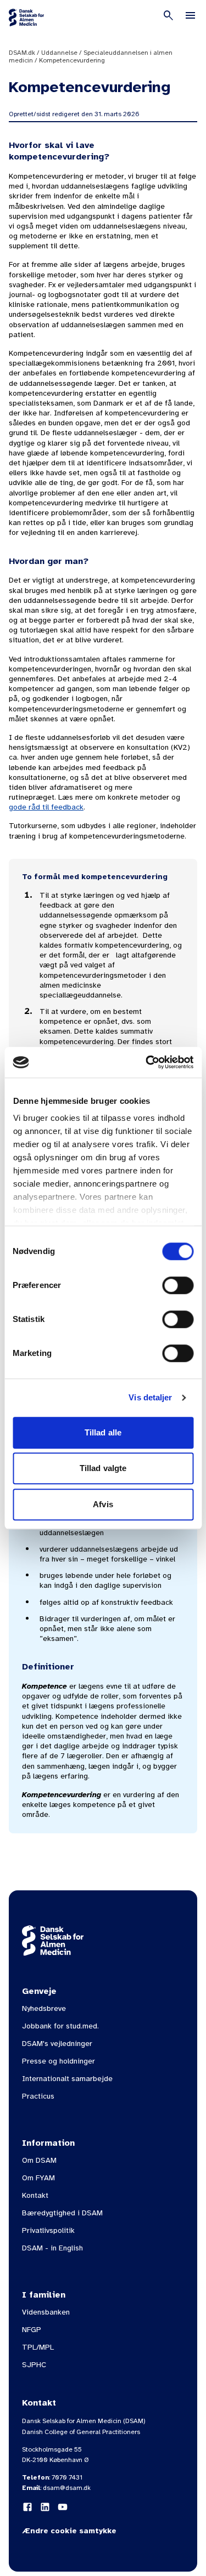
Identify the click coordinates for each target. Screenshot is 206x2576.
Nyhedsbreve (44, 2008)
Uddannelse (59, 53)
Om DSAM (39, 2160)
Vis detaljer (150, 1397)
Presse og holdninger (59, 2061)
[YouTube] (63, 2507)
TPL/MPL (38, 2347)
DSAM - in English (52, 2248)
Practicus (38, 2096)
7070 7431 (67, 2477)
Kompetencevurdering (72, 60)
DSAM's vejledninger (57, 2044)
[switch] (178, 1285)
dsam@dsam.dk (67, 2488)
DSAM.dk (22, 53)
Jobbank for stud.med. (60, 2026)
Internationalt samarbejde (67, 2079)
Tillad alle (103, 1432)
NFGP (32, 2330)
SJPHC (34, 2365)
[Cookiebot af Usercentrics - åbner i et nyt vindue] (147, 1062)
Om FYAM (38, 2178)
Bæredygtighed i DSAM (62, 2213)
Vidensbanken (46, 2312)
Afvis (103, 1504)
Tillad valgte (103, 1468)
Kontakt (35, 2195)
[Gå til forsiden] (26, 18)
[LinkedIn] (45, 2507)
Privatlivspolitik (48, 2230)
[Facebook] (27, 2507)
